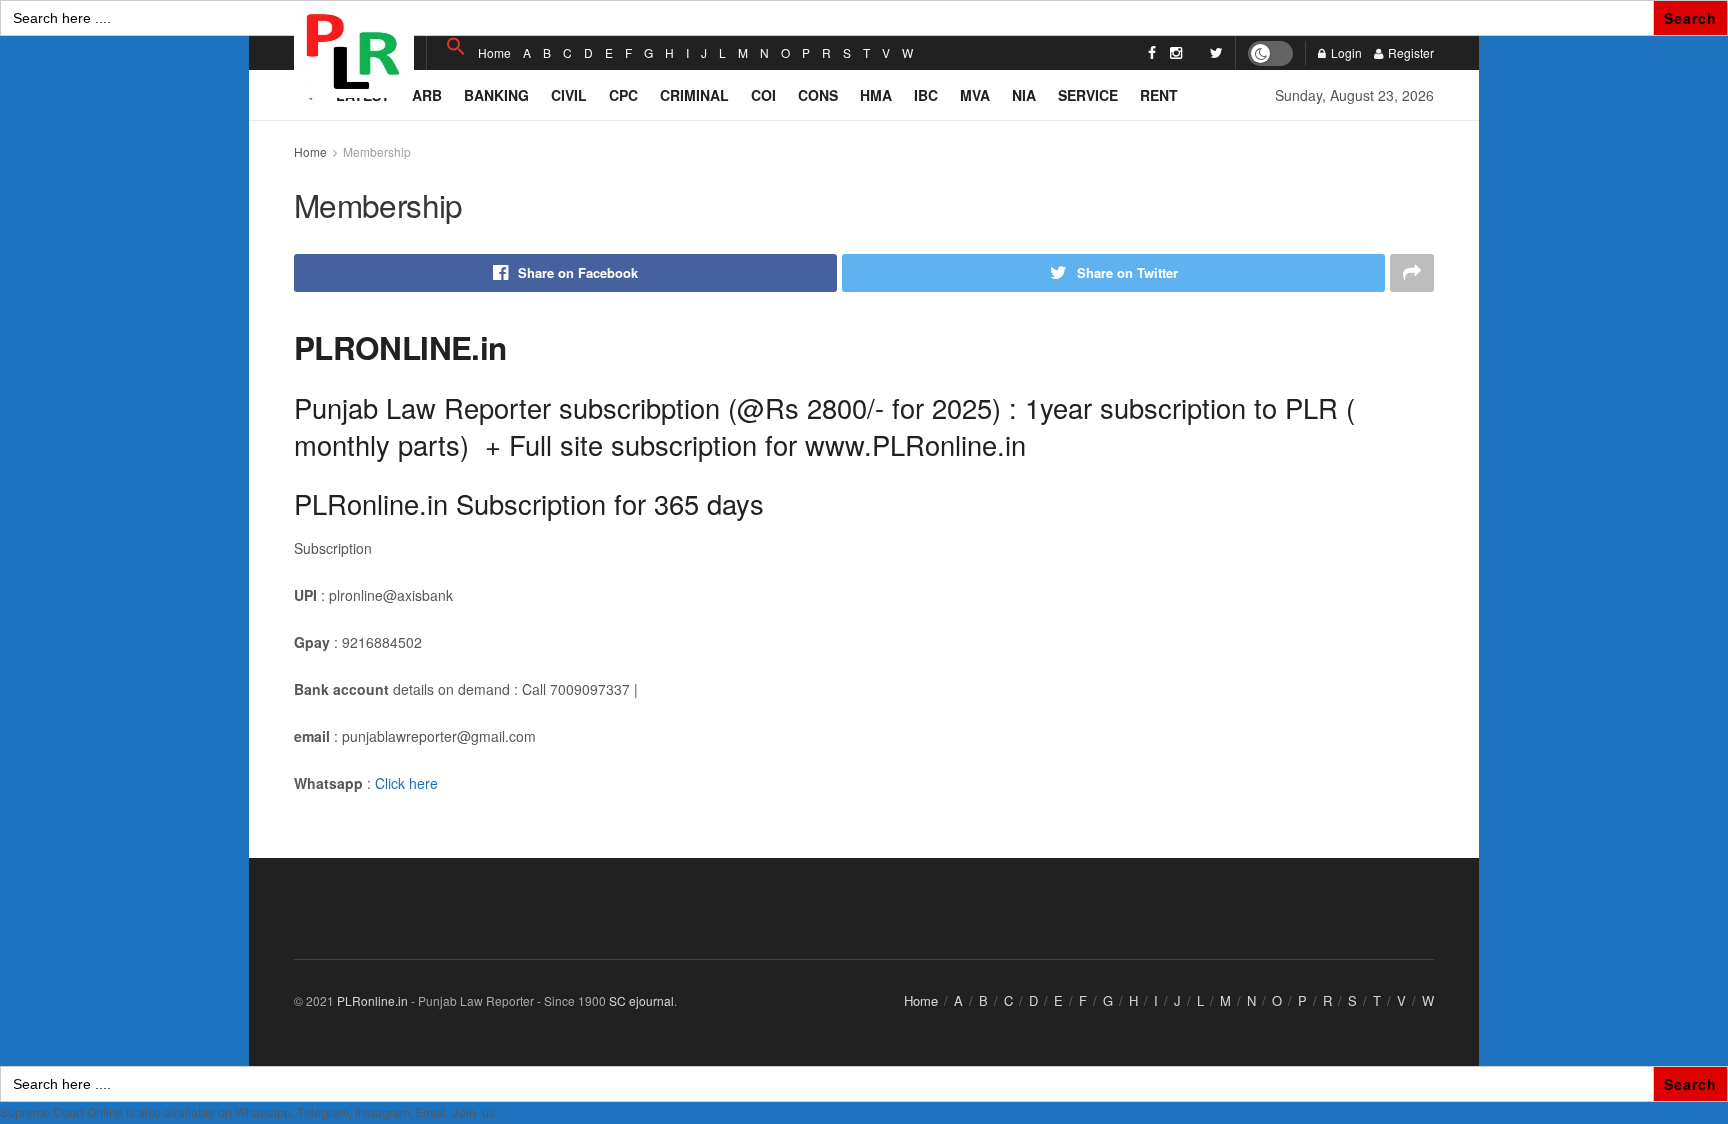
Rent (1159, 95)
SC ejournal (641, 1000)
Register (1409, 52)
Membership (377, 151)
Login (1345, 52)
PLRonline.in (372, 1000)
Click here (406, 783)
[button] (456, 46)
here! (512, 1112)
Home (494, 52)
